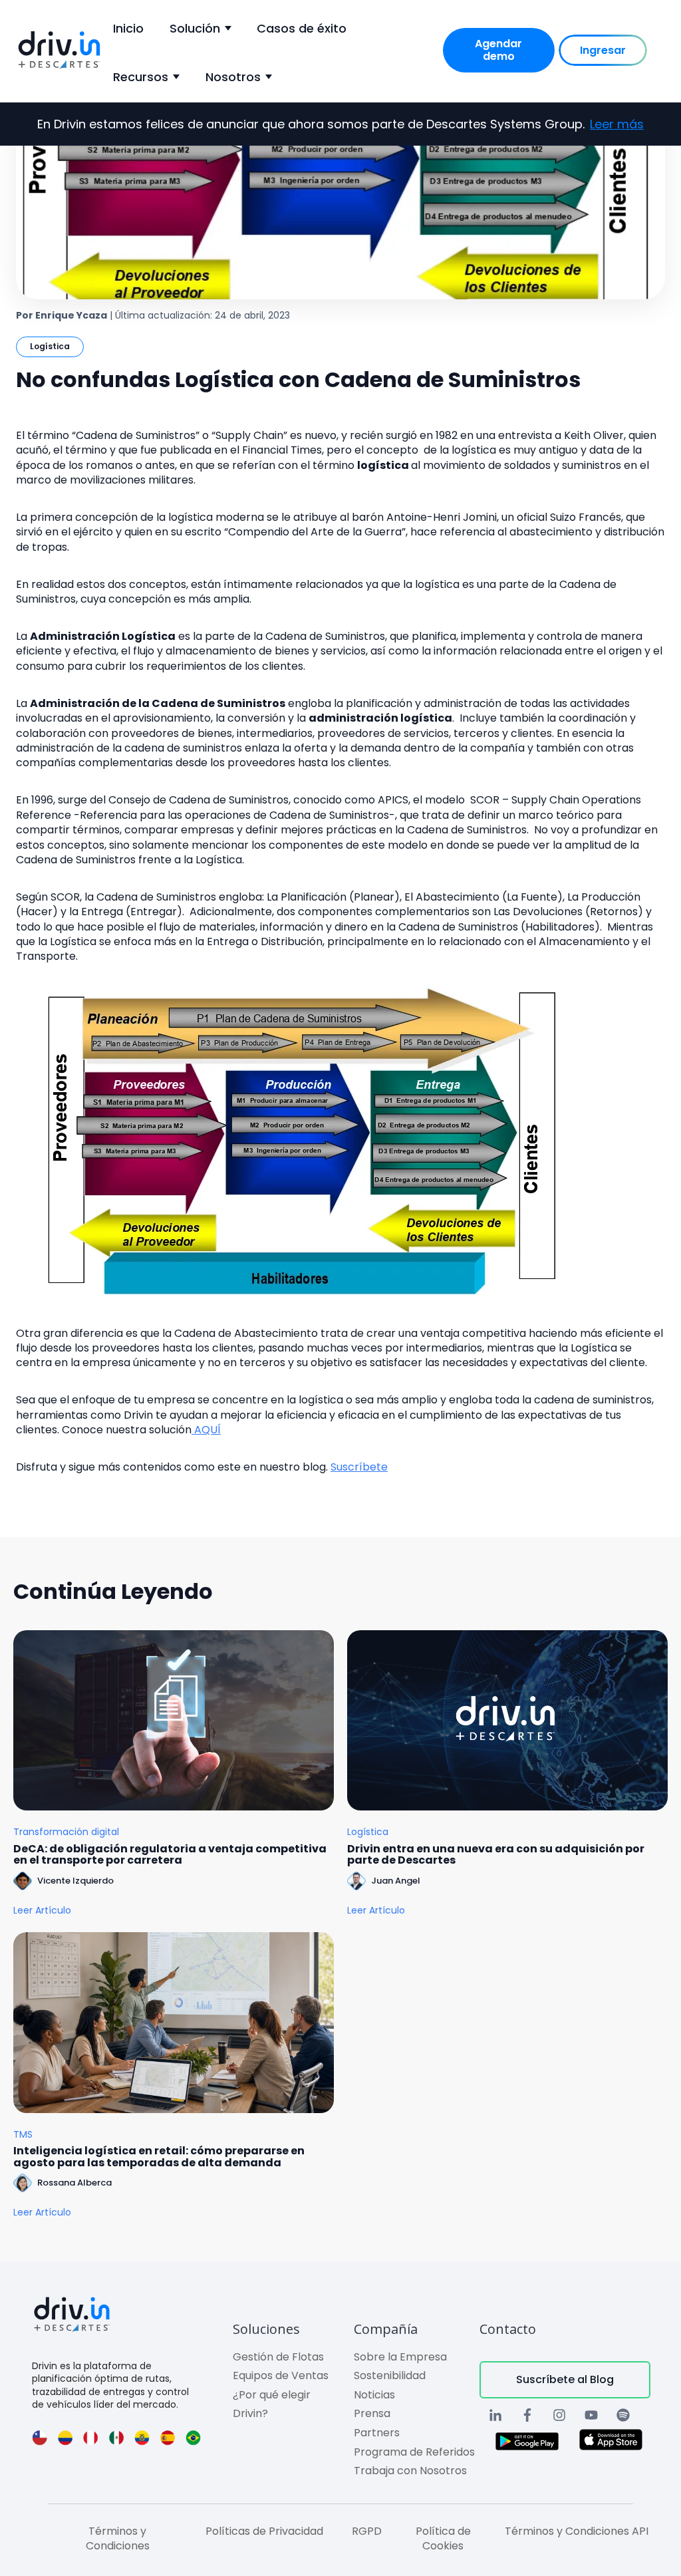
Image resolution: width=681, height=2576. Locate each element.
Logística (50, 346)
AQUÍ (206, 1430)
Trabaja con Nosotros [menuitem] (410, 2471)
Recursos (141, 77)
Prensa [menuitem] (372, 2413)
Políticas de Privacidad (264, 2531)
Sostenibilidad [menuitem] (390, 2375)
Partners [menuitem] (377, 2433)
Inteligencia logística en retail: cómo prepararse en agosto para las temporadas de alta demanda (159, 2157)
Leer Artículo (42, 1911)
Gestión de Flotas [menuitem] (278, 2357)
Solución (195, 28)
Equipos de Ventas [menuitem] (281, 2375)
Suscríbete (359, 1467)
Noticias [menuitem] (374, 2395)
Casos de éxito (302, 28)
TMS (23, 2135)
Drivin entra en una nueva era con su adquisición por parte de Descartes (496, 1855)
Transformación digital (66, 1832)
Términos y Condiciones (118, 2538)
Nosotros (233, 77)
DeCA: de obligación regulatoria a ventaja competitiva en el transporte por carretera (170, 1855)
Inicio (128, 28)
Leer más (617, 124)
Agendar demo (498, 50)
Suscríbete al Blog (565, 2379)
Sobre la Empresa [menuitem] (400, 2357)
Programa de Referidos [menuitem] (414, 2452)
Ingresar (603, 50)
